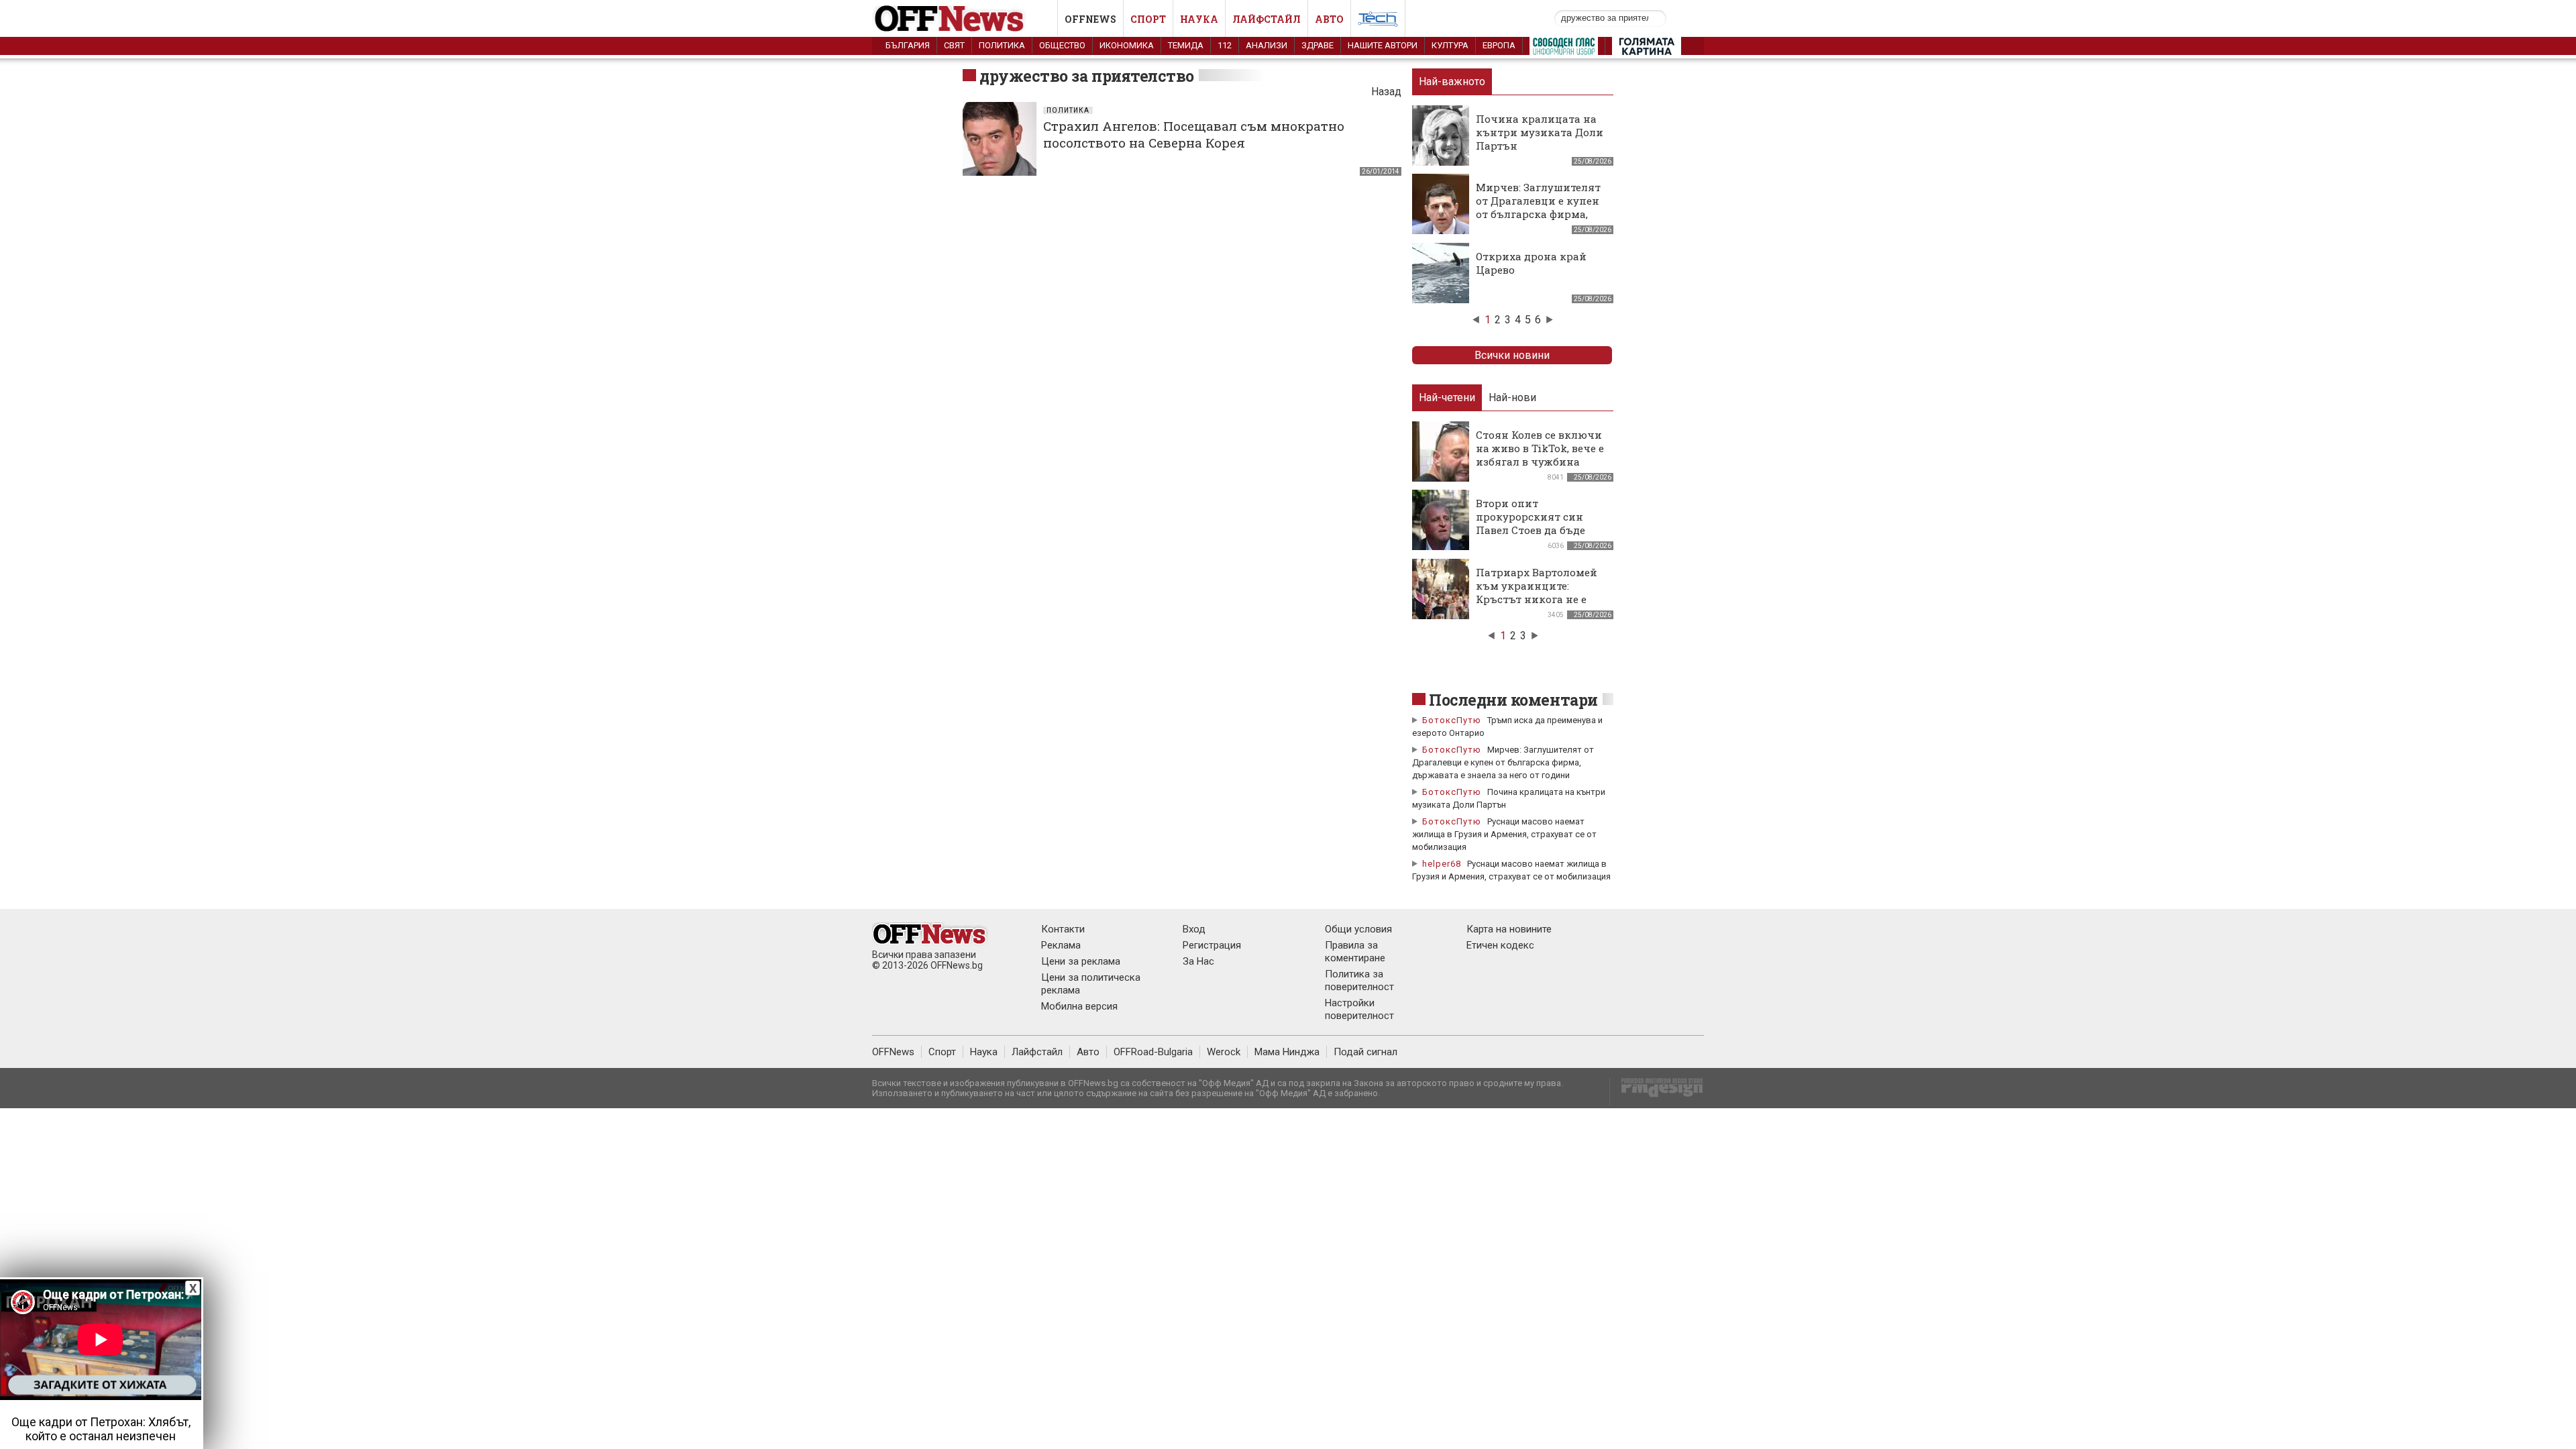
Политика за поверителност (1359, 980)
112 (1225, 45)
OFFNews (893, 1052)
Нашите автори (1383, 45)
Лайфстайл (1267, 19)
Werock (1224, 1052)
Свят (954, 45)
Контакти (1063, 929)
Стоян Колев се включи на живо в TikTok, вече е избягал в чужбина (1540, 448)
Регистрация (1212, 945)
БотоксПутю (1452, 720)
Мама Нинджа (1287, 1052)
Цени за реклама (1081, 961)
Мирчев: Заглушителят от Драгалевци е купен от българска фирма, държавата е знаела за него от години (1538, 214)
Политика (1002, 45)
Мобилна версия (1079, 1006)
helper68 (1442, 864)
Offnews (1090, 19)
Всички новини (1512, 355)
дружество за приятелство (1087, 76)
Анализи (1267, 45)
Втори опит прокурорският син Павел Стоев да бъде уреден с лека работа (1532, 523)
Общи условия (1358, 929)
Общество (1062, 45)
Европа (1499, 45)
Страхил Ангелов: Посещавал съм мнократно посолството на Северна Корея (1194, 134)
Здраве (1318, 45)
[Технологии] (1378, 21)
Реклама (1061, 945)
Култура (1450, 45)
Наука (1199, 19)
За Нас (1198, 961)
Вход (1194, 929)
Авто (1329, 19)
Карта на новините (1509, 929)
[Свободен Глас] (1564, 49)
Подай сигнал (1365, 1052)
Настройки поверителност (1359, 1009)
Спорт (1148, 19)
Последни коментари (1513, 700)
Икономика (1127, 45)
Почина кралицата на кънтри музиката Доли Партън (1540, 132)
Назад (1386, 92)
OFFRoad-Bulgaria (1153, 1052)
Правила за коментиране (1355, 952)
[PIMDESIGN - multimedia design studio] (1657, 1092)
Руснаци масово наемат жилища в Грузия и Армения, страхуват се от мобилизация (1504, 834)
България (908, 45)
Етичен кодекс (1500, 945)
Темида (1186, 45)
